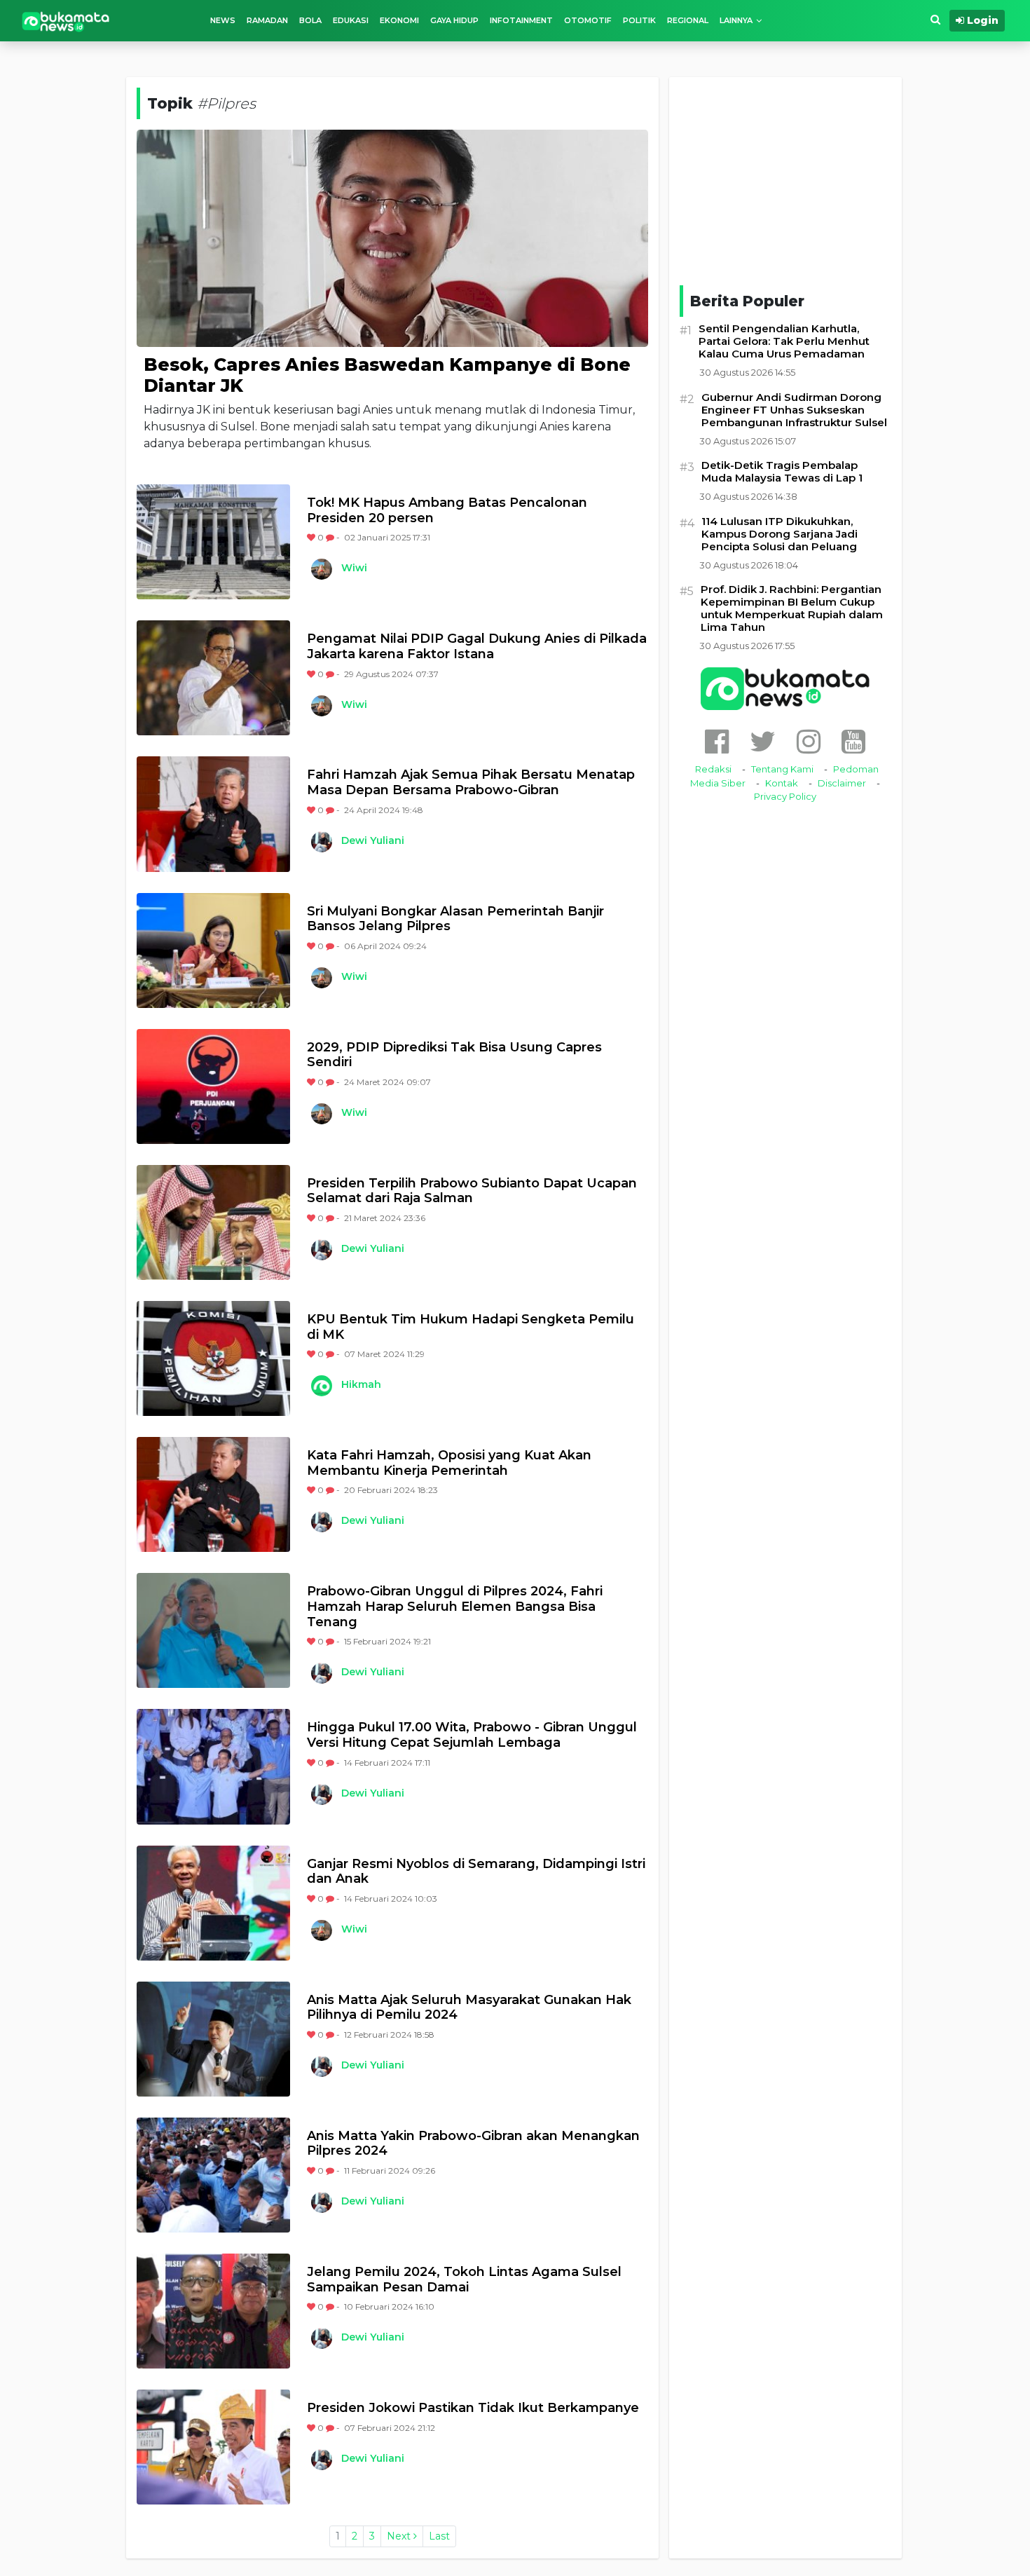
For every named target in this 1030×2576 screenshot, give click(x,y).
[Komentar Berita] (331, 537)
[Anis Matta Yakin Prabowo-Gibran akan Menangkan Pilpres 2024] (213, 2175)
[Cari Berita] (935, 20)
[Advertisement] (785, 179)
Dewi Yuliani (373, 840)
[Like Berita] (312, 537)
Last (439, 2536)
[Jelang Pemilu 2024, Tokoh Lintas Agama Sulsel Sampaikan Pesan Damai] (213, 2311)
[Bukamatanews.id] (66, 21)
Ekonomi (399, 20)
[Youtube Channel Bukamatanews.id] (853, 741)
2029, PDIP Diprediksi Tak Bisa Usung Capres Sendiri (454, 1055)
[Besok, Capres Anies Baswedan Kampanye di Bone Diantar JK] (392, 237)
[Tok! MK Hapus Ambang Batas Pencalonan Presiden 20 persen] (213, 542)
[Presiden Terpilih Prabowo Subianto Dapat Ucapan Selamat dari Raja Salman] (213, 1222)
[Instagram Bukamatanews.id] (809, 741)
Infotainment (521, 20)
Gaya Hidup (454, 20)
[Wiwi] (321, 569)
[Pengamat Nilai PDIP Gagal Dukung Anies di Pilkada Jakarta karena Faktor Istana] (213, 678)
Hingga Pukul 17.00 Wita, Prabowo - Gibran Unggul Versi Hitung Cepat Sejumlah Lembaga (472, 1735)
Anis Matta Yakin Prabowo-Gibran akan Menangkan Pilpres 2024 (473, 2144)
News (223, 20)
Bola (310, 20)
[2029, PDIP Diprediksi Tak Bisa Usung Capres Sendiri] (213, 1086)
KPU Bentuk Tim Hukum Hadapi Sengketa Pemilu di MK (471, 1327)
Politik (639, 20)
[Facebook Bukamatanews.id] (717, 741)
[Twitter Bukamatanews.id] (763, 741)
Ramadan (267, 20)
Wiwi (354, 568)
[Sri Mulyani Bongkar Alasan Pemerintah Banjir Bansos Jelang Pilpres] (213, 950)
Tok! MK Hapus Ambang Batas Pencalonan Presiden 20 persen (447, 511)
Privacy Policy (785, 796)
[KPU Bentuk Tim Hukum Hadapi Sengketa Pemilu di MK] (213, 1358)
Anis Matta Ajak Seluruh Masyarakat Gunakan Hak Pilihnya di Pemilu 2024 (469, 2008)
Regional (688, 20)
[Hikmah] (321, 1386)
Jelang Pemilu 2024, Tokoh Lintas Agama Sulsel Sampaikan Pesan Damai (464, 2280)
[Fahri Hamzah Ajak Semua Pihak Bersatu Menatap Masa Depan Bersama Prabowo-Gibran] (213, 814)
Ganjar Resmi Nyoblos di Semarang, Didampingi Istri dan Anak (476, 1872)
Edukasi (351, 20)
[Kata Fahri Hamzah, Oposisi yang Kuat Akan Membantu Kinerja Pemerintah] (213, 1494)
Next (400, 2536)
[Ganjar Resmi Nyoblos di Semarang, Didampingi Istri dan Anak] (213, 1903)
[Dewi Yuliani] (321, 842)
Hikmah (361, 1384)
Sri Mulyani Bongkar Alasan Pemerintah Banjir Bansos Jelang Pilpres (455, 919)
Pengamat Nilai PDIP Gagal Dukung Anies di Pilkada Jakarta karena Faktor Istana (477, 647)
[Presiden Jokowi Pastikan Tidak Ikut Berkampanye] (213, 2447)
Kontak (782, 783)
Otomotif (588, 20)
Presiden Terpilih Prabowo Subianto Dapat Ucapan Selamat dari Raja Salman (472, 1191)
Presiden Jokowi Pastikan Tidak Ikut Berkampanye (473, 2408)
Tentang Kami (782, 769)
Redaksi (713, 769)
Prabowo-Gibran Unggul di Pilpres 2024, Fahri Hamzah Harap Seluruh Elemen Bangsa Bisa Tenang (455, 1607)
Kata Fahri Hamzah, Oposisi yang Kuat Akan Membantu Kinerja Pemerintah (449, 1463)
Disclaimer (842, 783)
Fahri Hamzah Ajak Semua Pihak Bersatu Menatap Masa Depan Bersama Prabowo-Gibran (471, 783)
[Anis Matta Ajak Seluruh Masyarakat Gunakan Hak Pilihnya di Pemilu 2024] (213, 2039)
